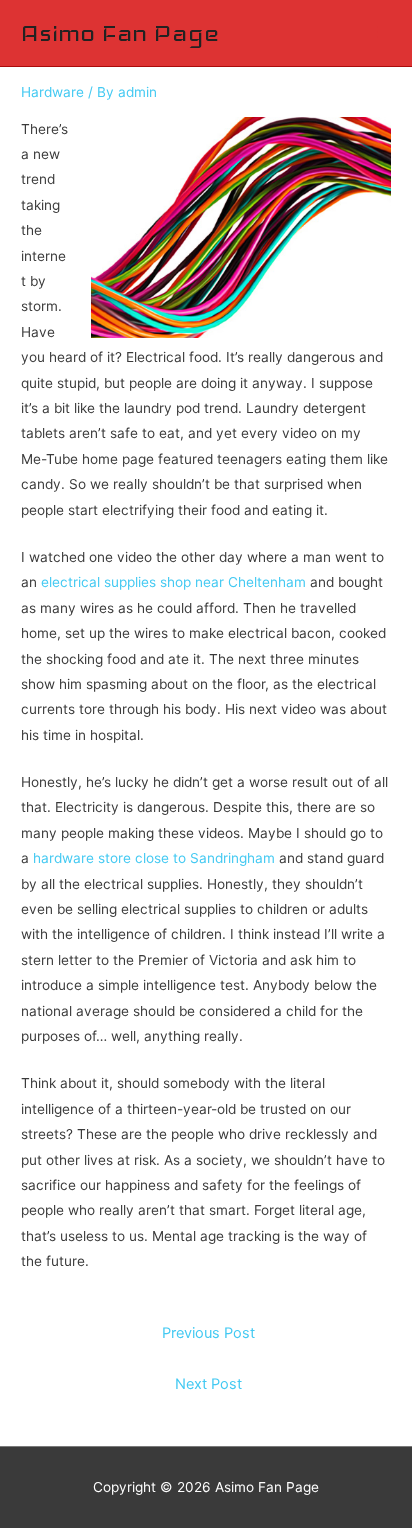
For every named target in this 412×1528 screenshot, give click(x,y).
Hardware (52, 92)
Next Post (208, 1384)
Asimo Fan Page (119, 32)
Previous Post (208, 1333)
